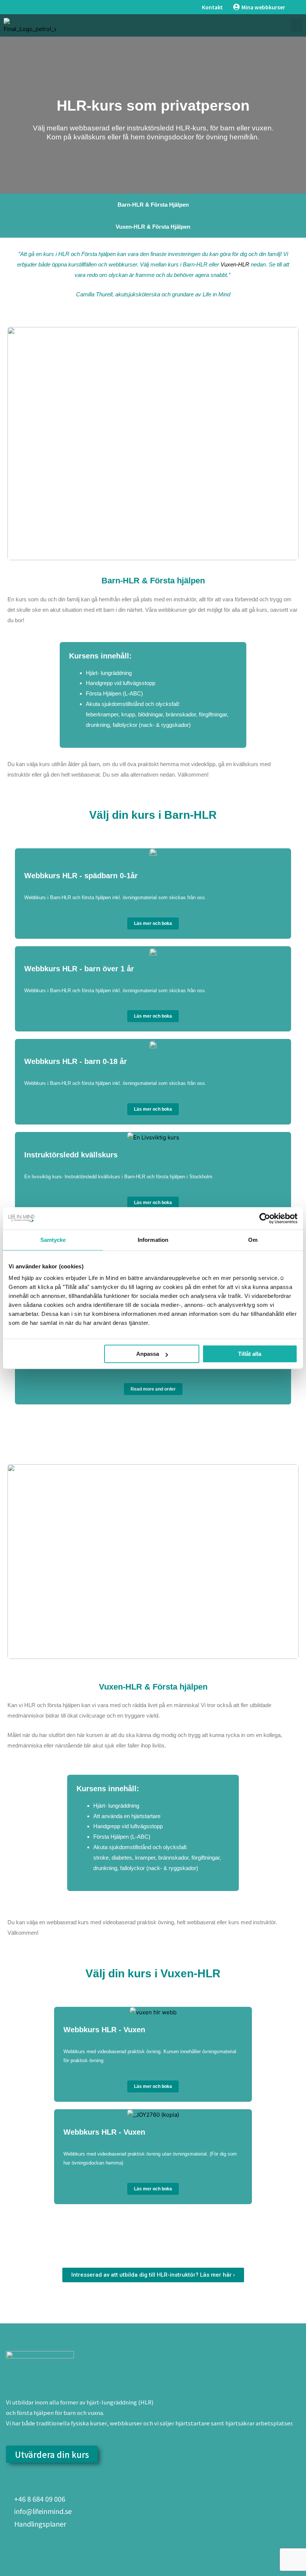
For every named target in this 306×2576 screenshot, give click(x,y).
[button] (296, 25)
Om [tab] (253, 1240)
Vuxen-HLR (235, 264)
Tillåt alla (250, 1354)
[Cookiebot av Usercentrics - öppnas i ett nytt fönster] (265, 1218)
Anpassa (148, 1354)
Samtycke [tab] (53, 1240)
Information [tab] (153, 1240)
